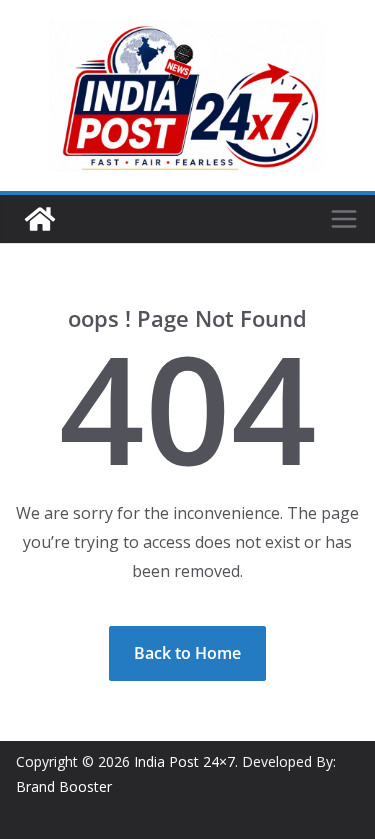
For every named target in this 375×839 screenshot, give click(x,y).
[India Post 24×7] (40, 219)
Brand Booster (64, 786)
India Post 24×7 (184, 761)
